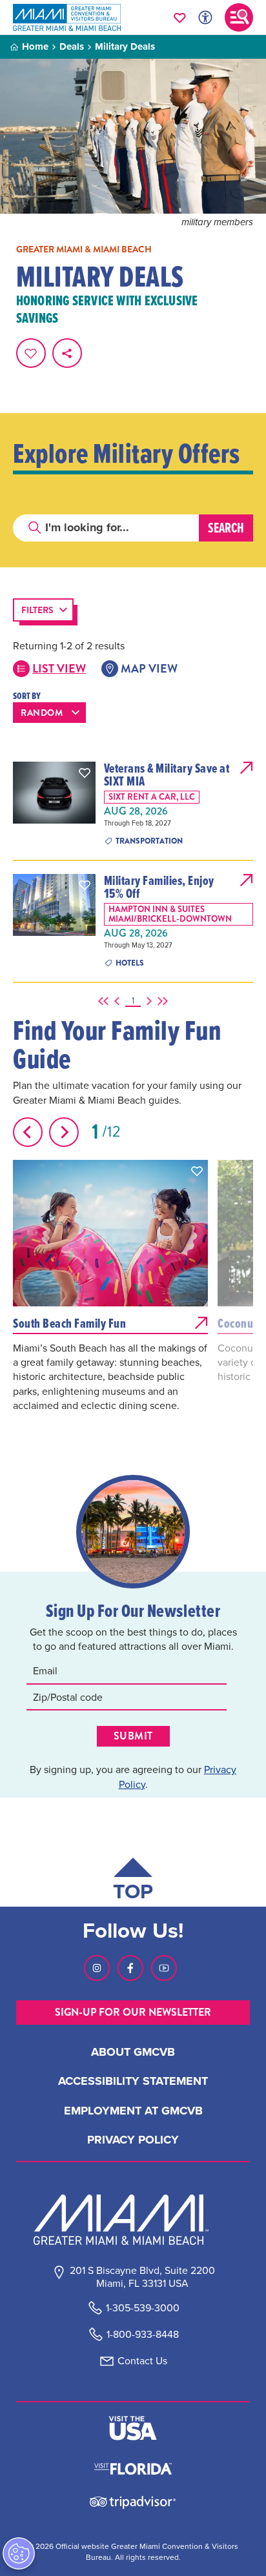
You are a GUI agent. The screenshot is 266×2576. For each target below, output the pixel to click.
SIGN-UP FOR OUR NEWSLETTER (133, 2012)
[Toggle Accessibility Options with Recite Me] (205, 17)
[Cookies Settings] (19, 2553)
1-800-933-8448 (143, 2334)
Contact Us (142, 2361)
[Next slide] (64, 1132)
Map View (149, 669)
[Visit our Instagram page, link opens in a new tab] (97, 1968)
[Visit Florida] (133, 2468)
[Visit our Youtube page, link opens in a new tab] (164, 1968)
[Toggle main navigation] (239, 17)
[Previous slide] (28, 1132)
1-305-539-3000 (143, 2308)
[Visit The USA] (133, 2428)
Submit (133, 1736)
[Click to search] (35, 528)
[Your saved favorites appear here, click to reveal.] (180, 17)
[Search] (226, 528)
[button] (85, 773)
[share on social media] (67, 353)
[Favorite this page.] (31, 353)
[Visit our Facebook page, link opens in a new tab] (130, 1968)
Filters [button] (37, 610)
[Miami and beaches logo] (133, 2220)
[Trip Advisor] (133, 2501)
